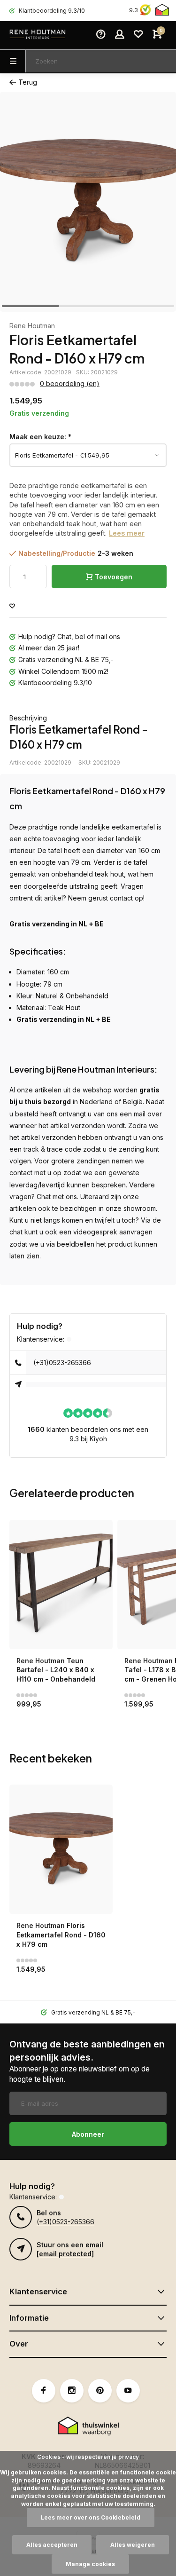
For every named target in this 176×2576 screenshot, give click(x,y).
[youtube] (128, 2391)
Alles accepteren (52, 2545)
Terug (28, 82)
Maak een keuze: (40, 437)
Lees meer (127, 533)
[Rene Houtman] (38, 35)
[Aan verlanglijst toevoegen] (12, 606)
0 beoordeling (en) (70, 383)
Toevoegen (114, 577)
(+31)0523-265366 (62, 1363)
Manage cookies (90, 2564)
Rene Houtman (32, 326)
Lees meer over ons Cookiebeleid (91, 2517)
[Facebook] (44, 2391)
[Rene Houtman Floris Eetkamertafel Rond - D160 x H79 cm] (61, 1849)
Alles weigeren (133, 2545)
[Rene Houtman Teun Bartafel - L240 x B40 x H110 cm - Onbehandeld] (61, 1584)
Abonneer (88, 2134)
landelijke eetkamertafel (118, 827)
